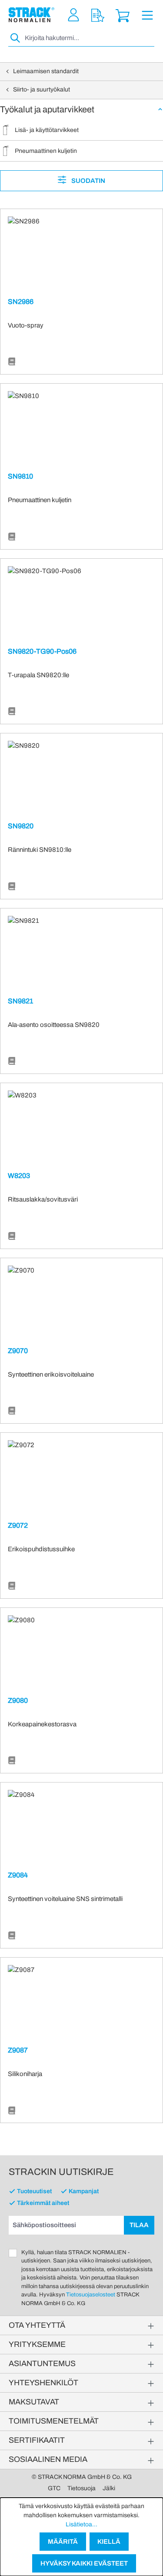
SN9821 (20, 1001)
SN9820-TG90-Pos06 (42, 651)
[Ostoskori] (123, 15)
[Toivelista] (98, 15)
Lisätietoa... (81, 2524)
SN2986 (21, 302)
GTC (54, 2488)
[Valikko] (147, 15)
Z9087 (18, 2050)
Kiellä (109, 2542)
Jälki (109, 2488)
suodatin (88, 181)
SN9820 (21, 826)
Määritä (63, 2542)
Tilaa (139, 2225)
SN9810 (20, 476)
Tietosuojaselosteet (91, 2295)
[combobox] (89, 38)
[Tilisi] (73, 15)
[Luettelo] (12, 362)
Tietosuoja (81, 2488)
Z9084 (18, 1875)
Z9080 (18, 1700)
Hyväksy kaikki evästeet (84, 2563)
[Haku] (16, 38)
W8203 (19, 1176)
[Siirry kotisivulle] (32, 15)
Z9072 (18, 1525)
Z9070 (18, 1351)
